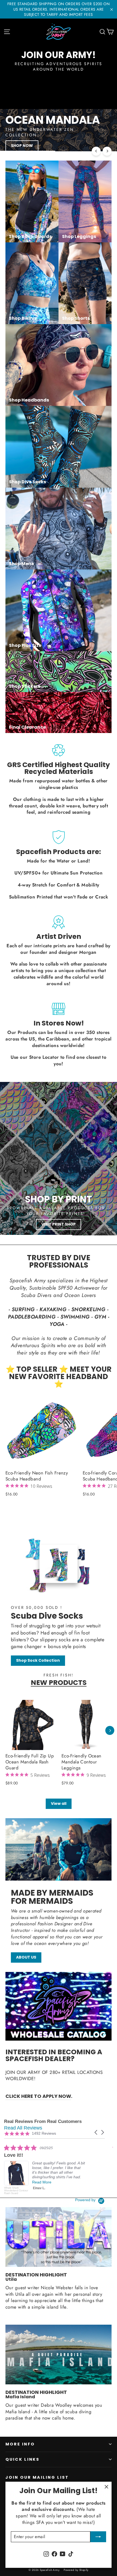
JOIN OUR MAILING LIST (37, 2477)
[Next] (107, 151)
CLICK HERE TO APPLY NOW (38, 2096)
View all (59, 1803)
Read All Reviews (23, 2128)
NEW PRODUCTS (59, 1683)
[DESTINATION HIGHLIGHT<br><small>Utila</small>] (59, 2237)
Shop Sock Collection (38, 1660)
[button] (96, 2132)
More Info (20, 2444)
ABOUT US (26, 1957)
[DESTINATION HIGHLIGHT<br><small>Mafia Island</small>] (59, 2355)
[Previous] (96, 151)
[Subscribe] (98, 2537)
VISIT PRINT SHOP (59, 1224)
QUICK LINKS (22, 2459)
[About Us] (59, 1849)
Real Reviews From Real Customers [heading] (43, 2121)
